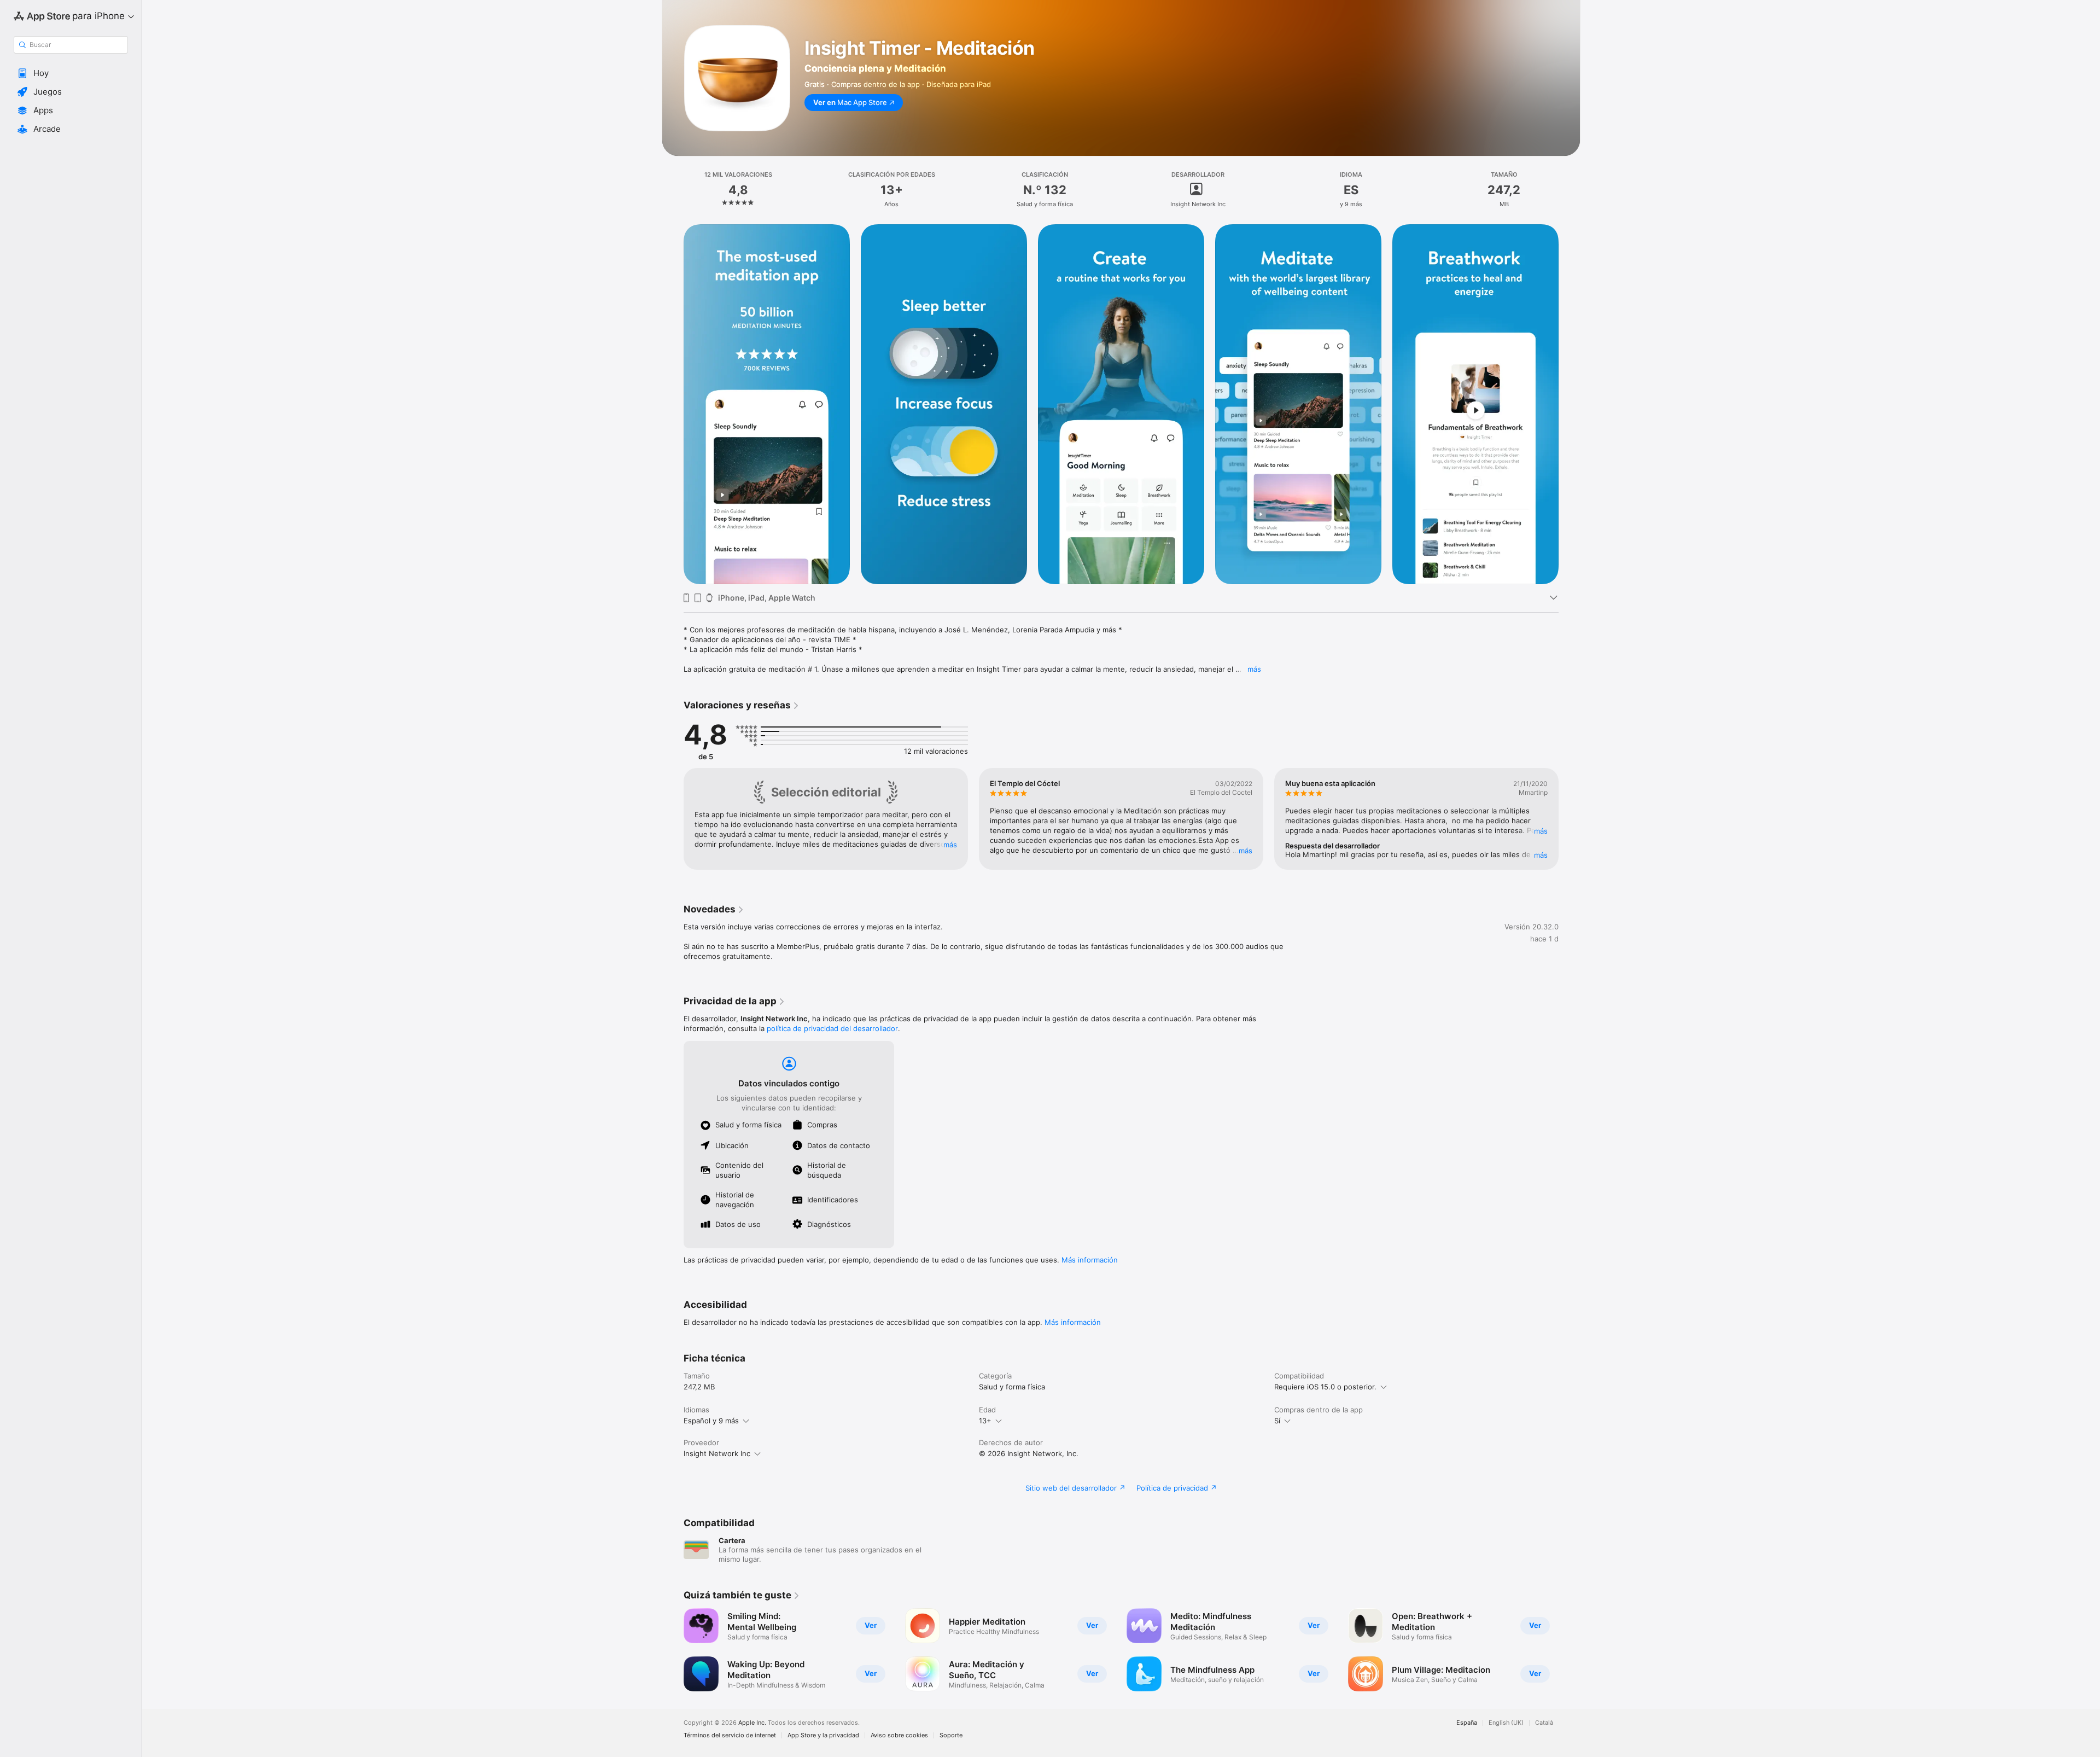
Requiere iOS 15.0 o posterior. (1325, 1387)
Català (1544, 1723)
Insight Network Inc (717, 1453)
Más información (1090, 1260)
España (1467, 1723)
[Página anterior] (673, 404)
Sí (1277, 1421)
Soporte (951, 1735)
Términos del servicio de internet (730, 1735)
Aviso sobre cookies (899, 1735)
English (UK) (1506, 1723)
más (1254, 669)
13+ (985, 1421)
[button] (71, 73)
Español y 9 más (711, 1421)
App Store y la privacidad (823, 1735)
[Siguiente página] (1570, 404)
